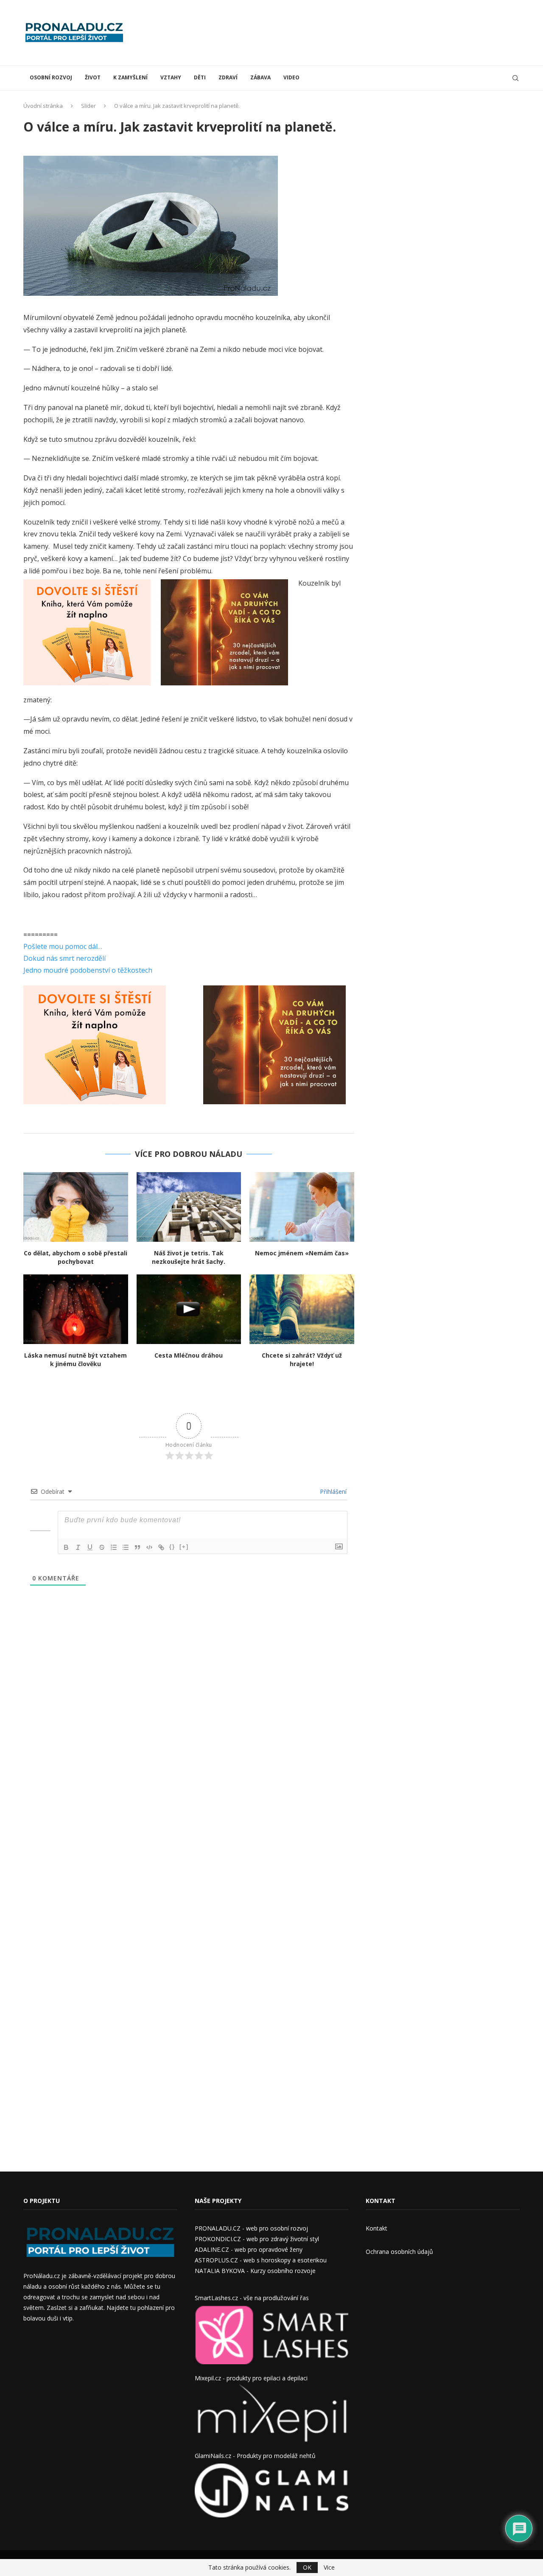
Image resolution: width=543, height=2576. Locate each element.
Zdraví (228, 77)
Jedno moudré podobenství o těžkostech (88, 970)
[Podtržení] (90, 1547)
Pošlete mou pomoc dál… (63, 946)
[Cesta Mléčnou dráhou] (189, 1309)
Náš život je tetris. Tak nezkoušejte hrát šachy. (189, 1257)
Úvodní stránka (43, 106)
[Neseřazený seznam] (126, 1547)
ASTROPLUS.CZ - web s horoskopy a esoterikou (261, 2260)
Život (93, 77)
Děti (200, 77)
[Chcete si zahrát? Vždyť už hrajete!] (302, 1309)
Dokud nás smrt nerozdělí (64, 958)
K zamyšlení (130, 77)
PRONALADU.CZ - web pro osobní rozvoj (251, 2228)
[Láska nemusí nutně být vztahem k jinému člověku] (76, 1309)
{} (172, 1547)
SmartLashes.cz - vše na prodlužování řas (252, 2298)
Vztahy (171, 77)
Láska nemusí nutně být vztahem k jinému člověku (76, 1360)
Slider (88, 106)
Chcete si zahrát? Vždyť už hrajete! (302, 1360)
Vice (329, 2568)
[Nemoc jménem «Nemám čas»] (302, 1207)
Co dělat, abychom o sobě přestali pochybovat (76, 1257)
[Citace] (137, 1547)
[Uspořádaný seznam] (114, 1547)
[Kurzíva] (78, 1547)
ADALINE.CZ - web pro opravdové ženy (249, 2249)
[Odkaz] (161, 1547)
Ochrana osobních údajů (399, 2252)
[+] (184, 1547)
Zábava (260, 77)
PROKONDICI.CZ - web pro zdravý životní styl (257, 2239)
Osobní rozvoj (51, 77)
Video (291, 77)
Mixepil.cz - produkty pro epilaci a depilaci (251, 2378)
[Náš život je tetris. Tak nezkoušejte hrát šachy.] (189, 1207)
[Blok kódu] (149, 1547)
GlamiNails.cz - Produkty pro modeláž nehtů (255, 2456)
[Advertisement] (365, 32)
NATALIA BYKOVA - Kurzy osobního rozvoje (255, 2271)
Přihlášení (332, 1491)
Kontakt (376, 2228)
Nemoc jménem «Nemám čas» (302, 1253)
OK (307, 2567)
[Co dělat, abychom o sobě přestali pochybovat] (76, 1207)
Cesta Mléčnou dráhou (189, 1355)
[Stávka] (102, 1547)
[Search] (515, 78)
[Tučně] (66, 1547)
